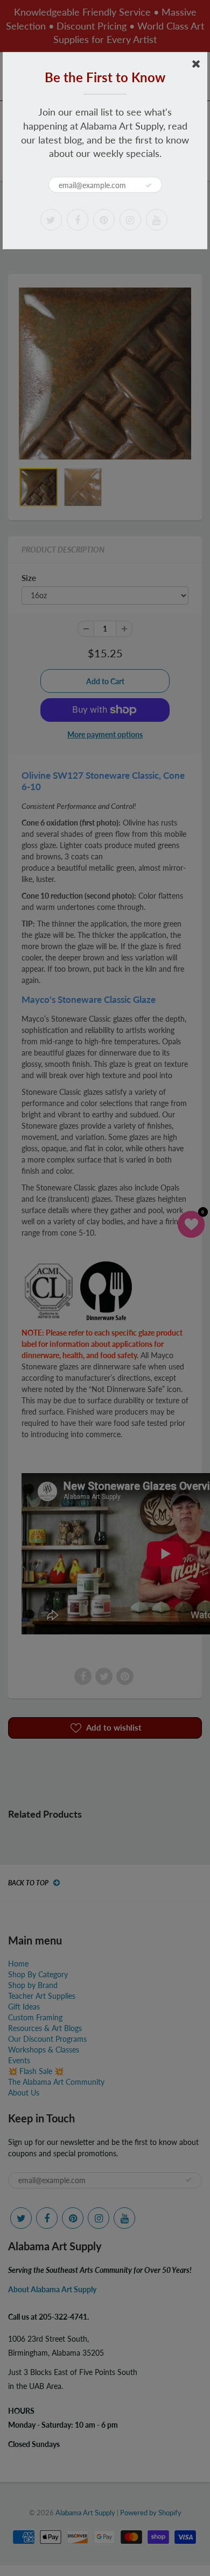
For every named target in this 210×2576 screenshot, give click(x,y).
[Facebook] (78, 220)
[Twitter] (51, 220)
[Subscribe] (149, 185)
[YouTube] (157, 220)
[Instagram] (130, 220)
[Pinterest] (104, 220)
